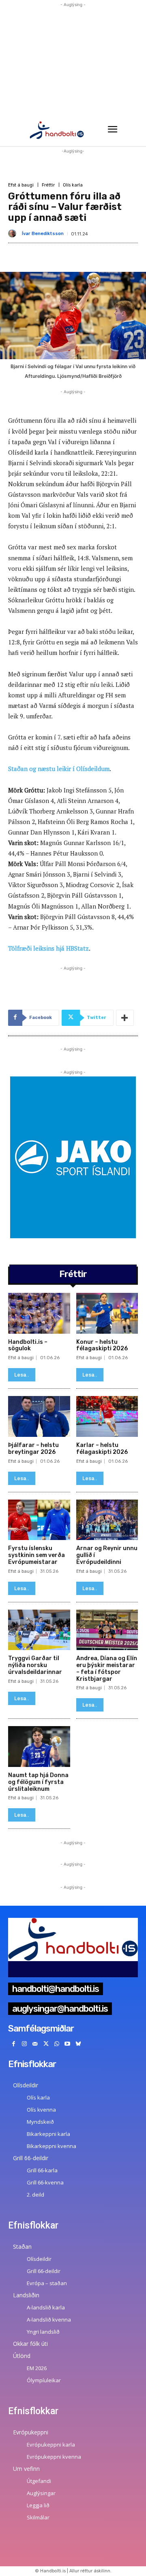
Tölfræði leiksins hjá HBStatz (48, 948)
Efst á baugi (21, 185)
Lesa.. (22, 1375)
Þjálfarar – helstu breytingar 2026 (33, 1449)
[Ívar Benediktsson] (14, 233)
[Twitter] (46, 2044)
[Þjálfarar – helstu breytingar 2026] (39, 1416)
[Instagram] (25, 2044)
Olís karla (73, 185)
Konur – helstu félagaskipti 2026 (102, 1345)
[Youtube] (68, 2044)
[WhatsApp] (57, 2044)
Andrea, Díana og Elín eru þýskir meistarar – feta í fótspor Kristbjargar (107, 1668)
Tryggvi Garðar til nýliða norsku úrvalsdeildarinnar (35, 1665)
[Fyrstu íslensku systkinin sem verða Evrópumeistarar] (39, 1520)
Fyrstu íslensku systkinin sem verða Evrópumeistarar (36, 1555)
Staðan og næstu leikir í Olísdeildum (59, 769)
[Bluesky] (78, 2044)
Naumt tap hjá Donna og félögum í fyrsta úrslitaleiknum (38, 1782)
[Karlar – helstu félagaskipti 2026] (107, 1416)
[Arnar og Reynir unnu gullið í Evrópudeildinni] (107, 1520)
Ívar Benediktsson (43, 234)
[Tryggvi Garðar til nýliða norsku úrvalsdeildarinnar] (39, 1630)
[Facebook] (14, 2044)
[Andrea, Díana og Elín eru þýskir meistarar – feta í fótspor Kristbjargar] (107, 1630)
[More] (125, 1018)
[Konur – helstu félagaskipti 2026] (107, 1313)
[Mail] (35, 2044)
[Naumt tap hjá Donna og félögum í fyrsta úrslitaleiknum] (39, 1747)
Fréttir (48, 185)
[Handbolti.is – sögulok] (39, 1313)
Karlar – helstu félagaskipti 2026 (102, 1449)
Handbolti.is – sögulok (28, 1345)
